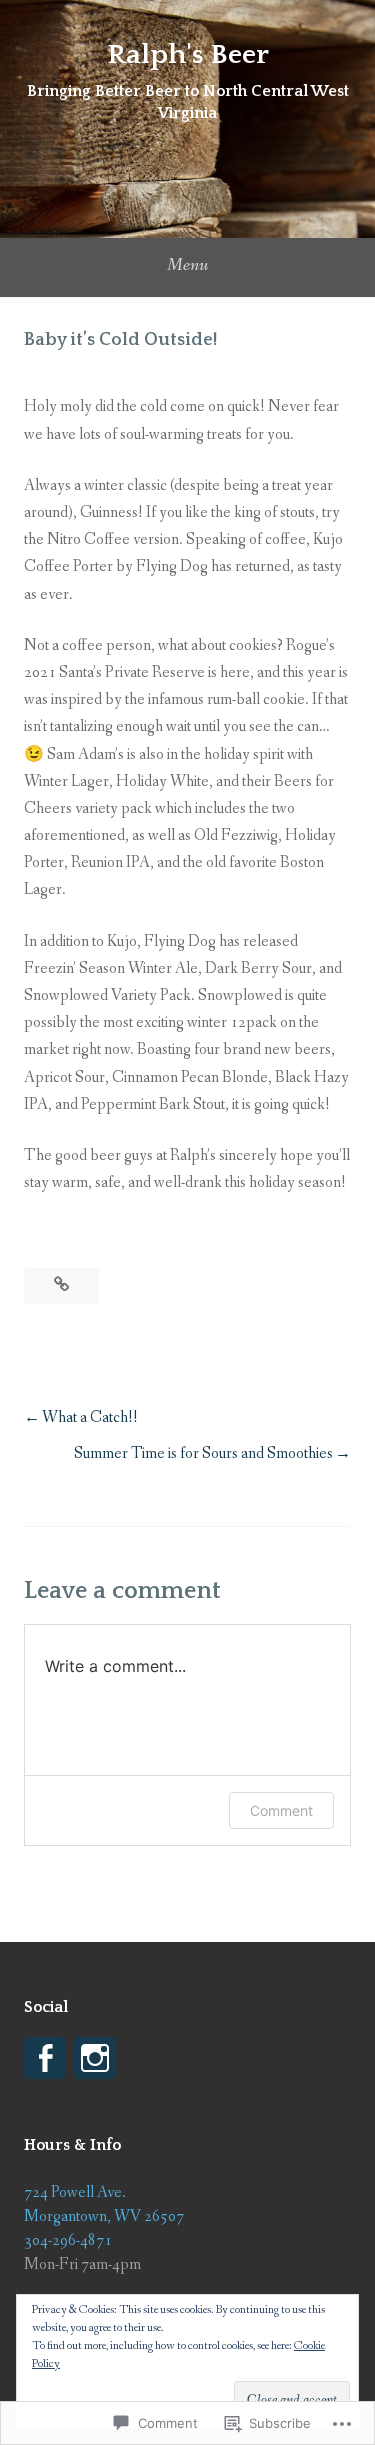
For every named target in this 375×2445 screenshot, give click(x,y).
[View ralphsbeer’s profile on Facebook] (45, 2058)
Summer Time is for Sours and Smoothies (203, 1453)
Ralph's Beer (188, 54)
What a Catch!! (90, 1417)
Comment (281, 1810)
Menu (187, 265)
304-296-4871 (68, 2240)
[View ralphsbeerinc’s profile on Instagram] (95, 2058)
